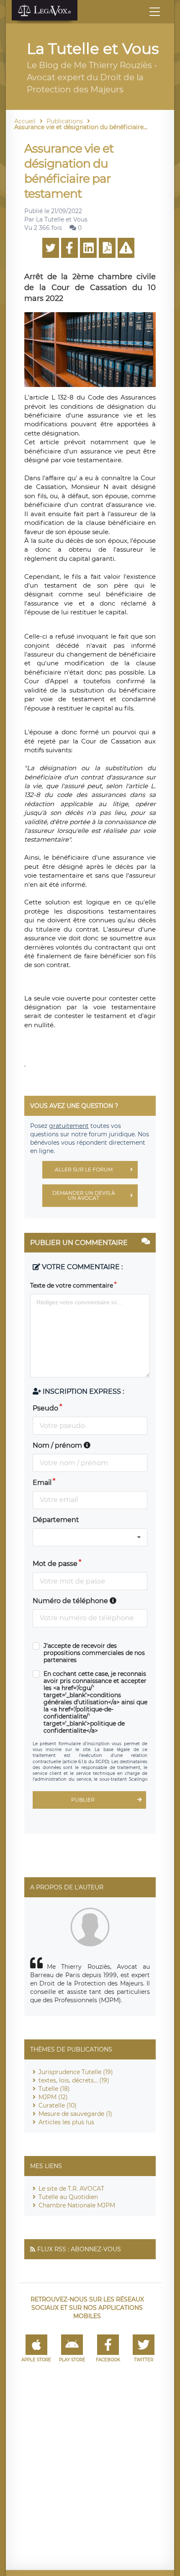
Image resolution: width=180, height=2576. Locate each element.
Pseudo (45, 1408)
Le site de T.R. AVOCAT (71, 2189)
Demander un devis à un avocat (84, 1195)
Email (42, 1483)
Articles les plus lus (66, 2122)
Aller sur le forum (84, 1170)
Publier (83, 1800)
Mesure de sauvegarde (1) (75, 2114)
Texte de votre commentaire (72, 1285)
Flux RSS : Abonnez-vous (79, 2249)
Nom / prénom (58, 1445)
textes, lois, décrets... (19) (74, 2080)
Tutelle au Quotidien (68, 2197)
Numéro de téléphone (71, 1601)
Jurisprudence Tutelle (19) (76, 2072)
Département (56, 1520)
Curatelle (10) (58, 2105)
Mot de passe (55, 1564)
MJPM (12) (53, 2097)
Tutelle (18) (54, 2089)
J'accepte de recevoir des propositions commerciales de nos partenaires (94, 1653)
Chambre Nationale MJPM (77, 2205)
